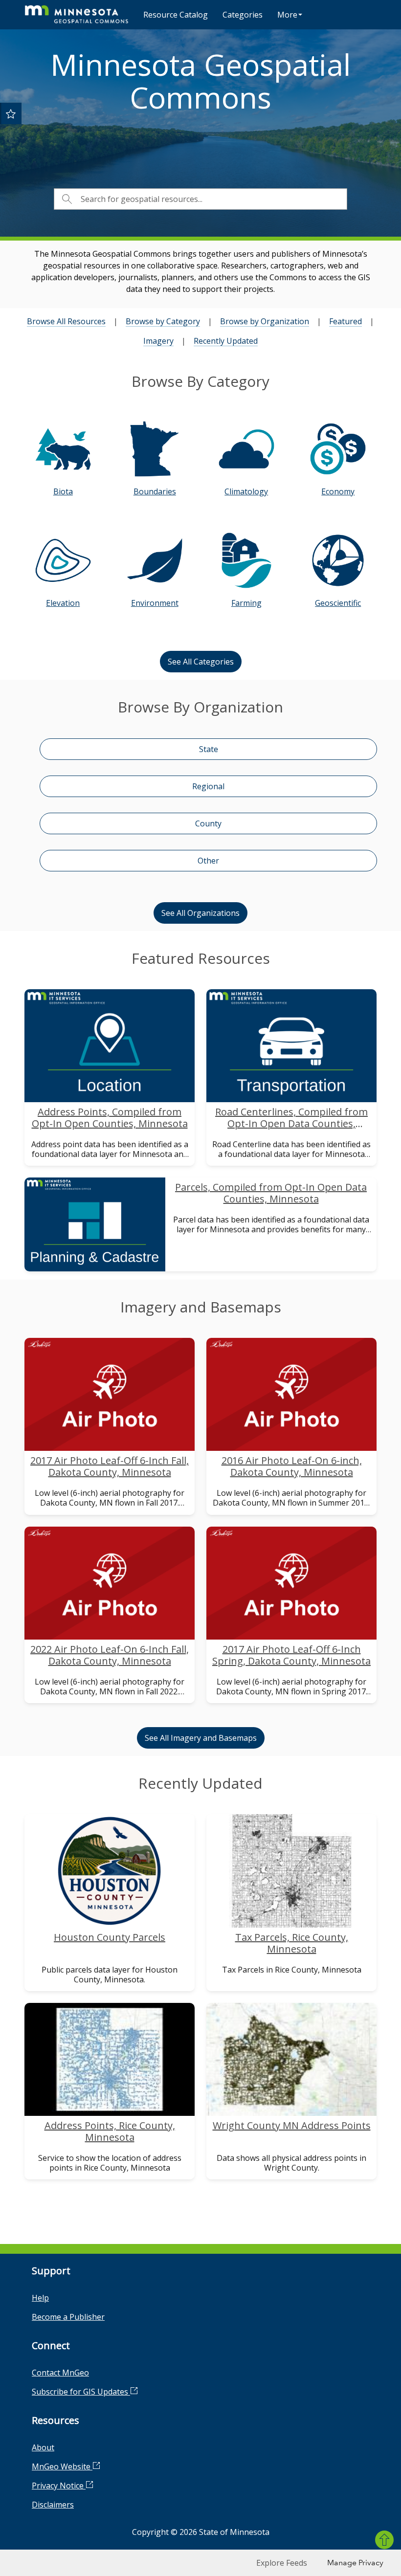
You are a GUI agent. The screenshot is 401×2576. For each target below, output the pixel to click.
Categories (243, 15)
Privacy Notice (59, 2486)
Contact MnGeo (60, 2373)
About (43, 2447)
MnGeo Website (62, 2466)
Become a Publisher (68, 2317)
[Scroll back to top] (384, 2540)
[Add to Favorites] (11, 113)
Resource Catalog (176, 15)
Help (40, 2298)
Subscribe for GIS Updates (81, 2392)
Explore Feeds (282, 2563)
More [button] (287, 15)
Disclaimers (53, 2505)
